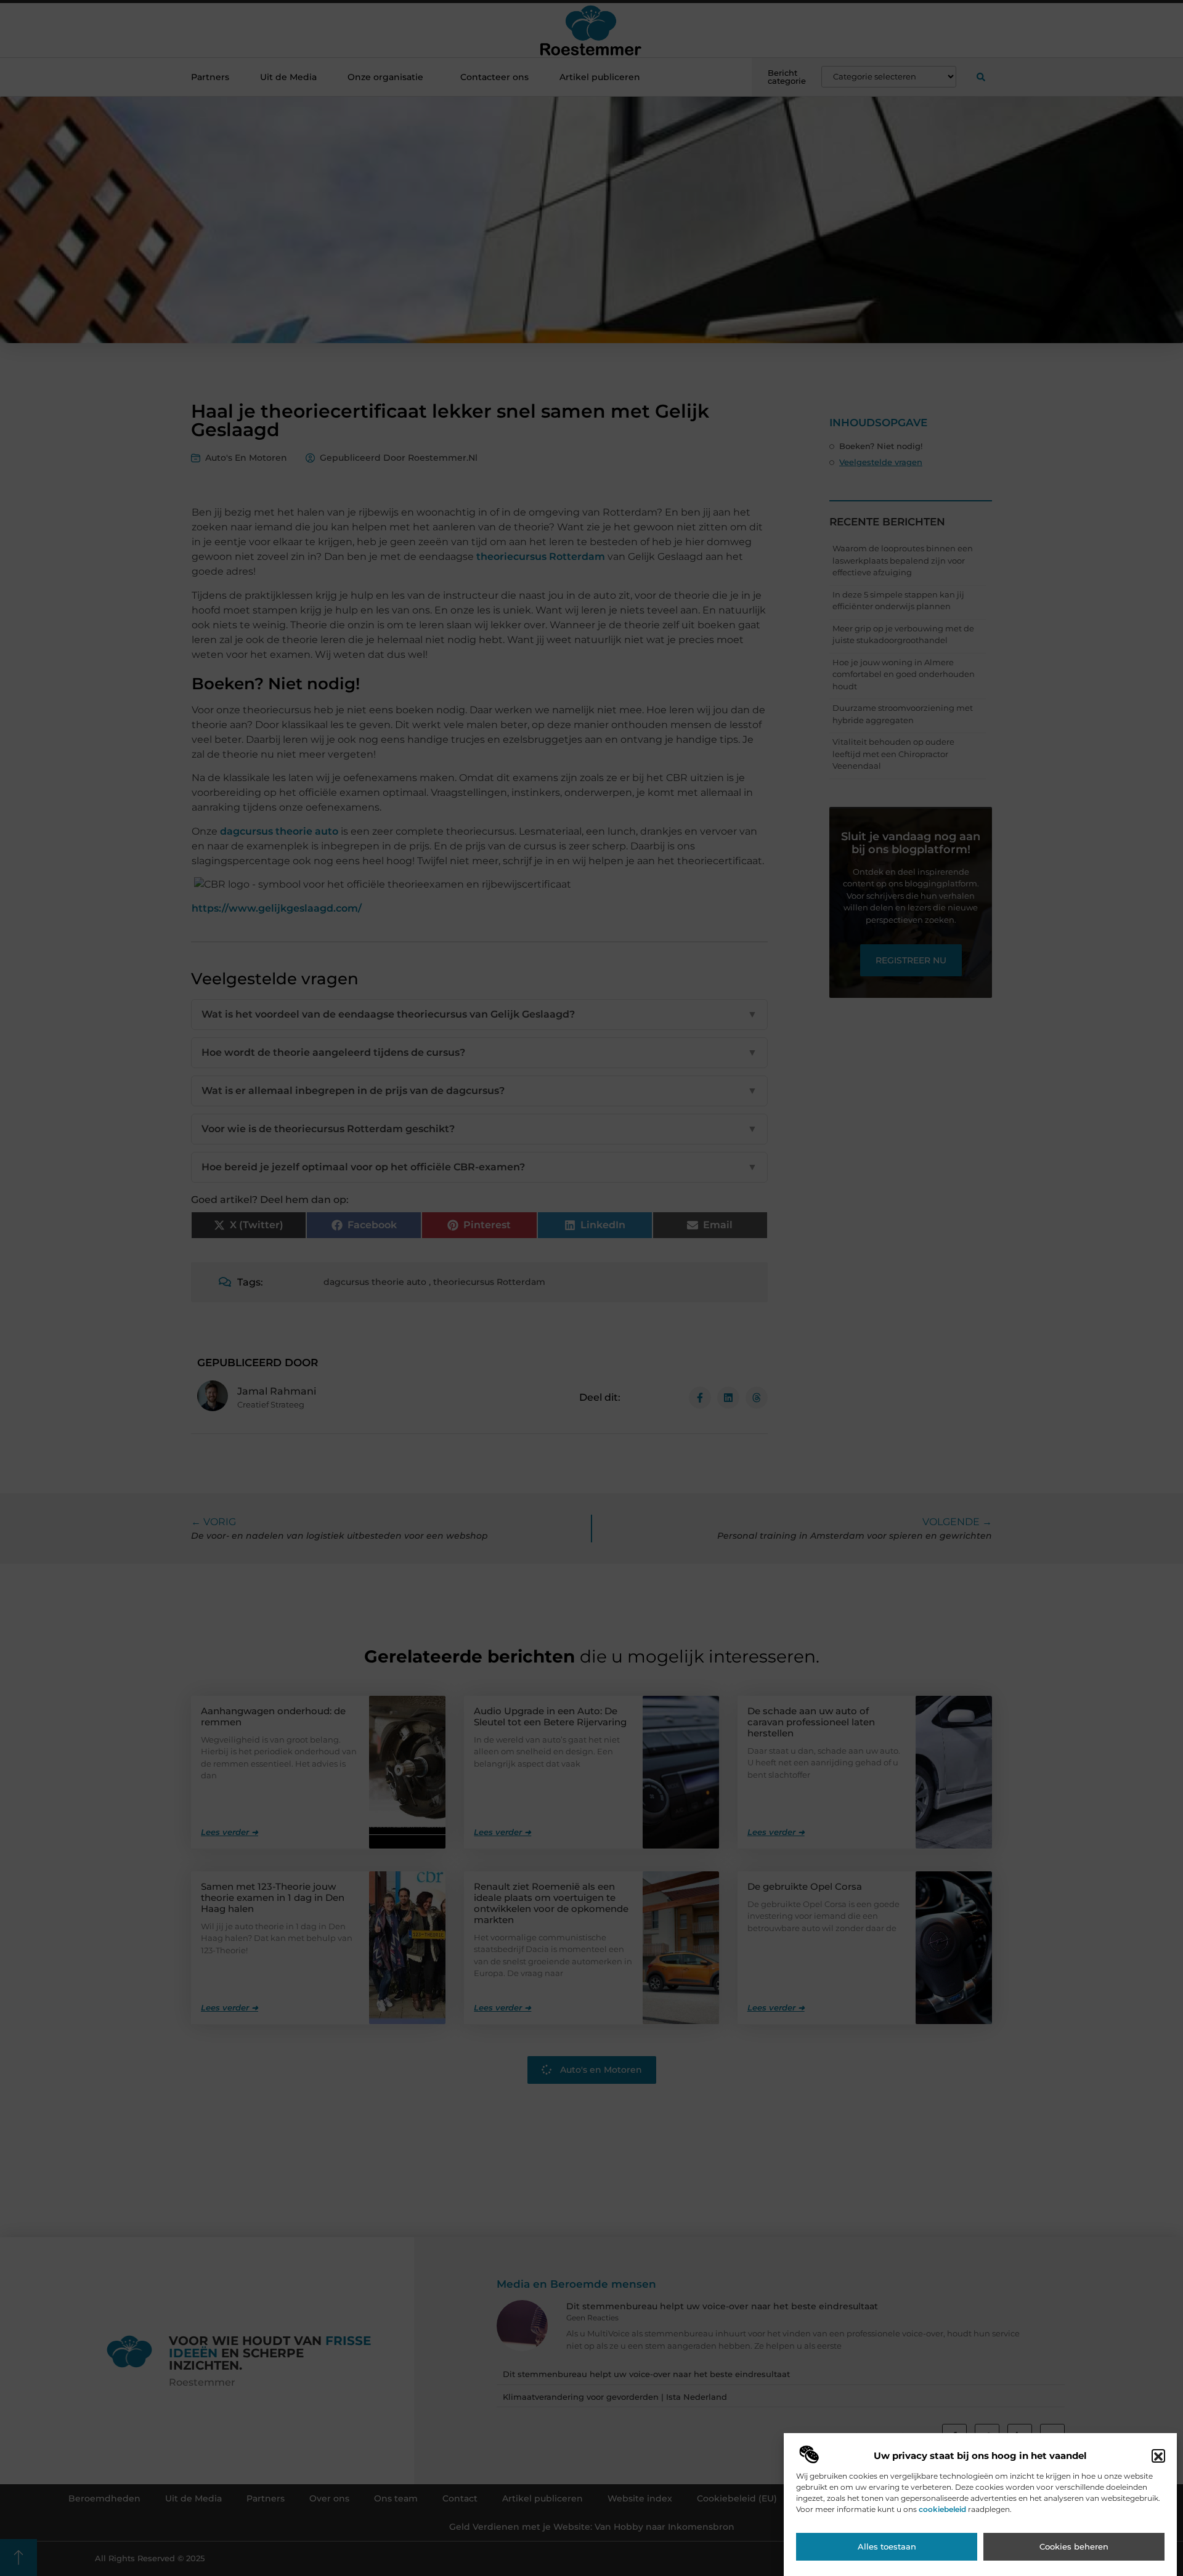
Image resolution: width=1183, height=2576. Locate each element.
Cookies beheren (1074, 2547)
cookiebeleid (942, 2509)
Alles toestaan (887, 2547)
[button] (1158, 2457)
